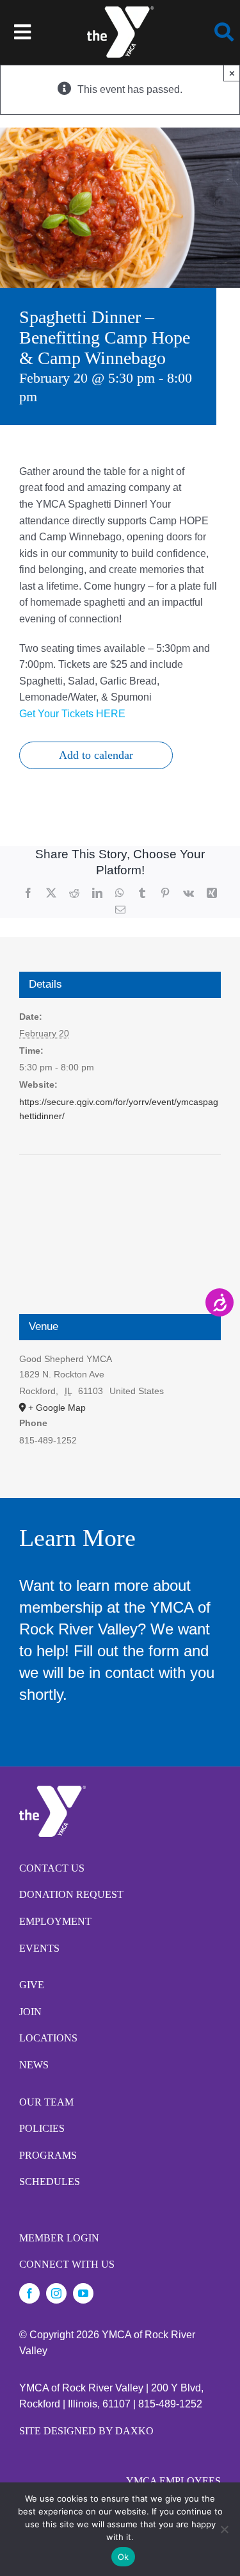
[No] (224, 2529)
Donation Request (71, 1894)
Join (30, 2012)
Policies (42, 2128)
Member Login (59, 2238)
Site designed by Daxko (86, 2431)
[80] (120, 11)
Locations (48, 2038)
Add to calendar (96, 755)
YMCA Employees (173, 2481)
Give (32, 1985)
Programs (48, 2155)
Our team (46, 2102)
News (34, 2065)
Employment (55, 1921)
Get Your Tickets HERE (72, 714)
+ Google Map (57, 1408)
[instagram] (56, 2293)
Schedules (50, 2181)
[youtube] (83, 2293)
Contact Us (52, 1868)
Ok (124, 2557)
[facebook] (29, 2293)
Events (39, 1948)
